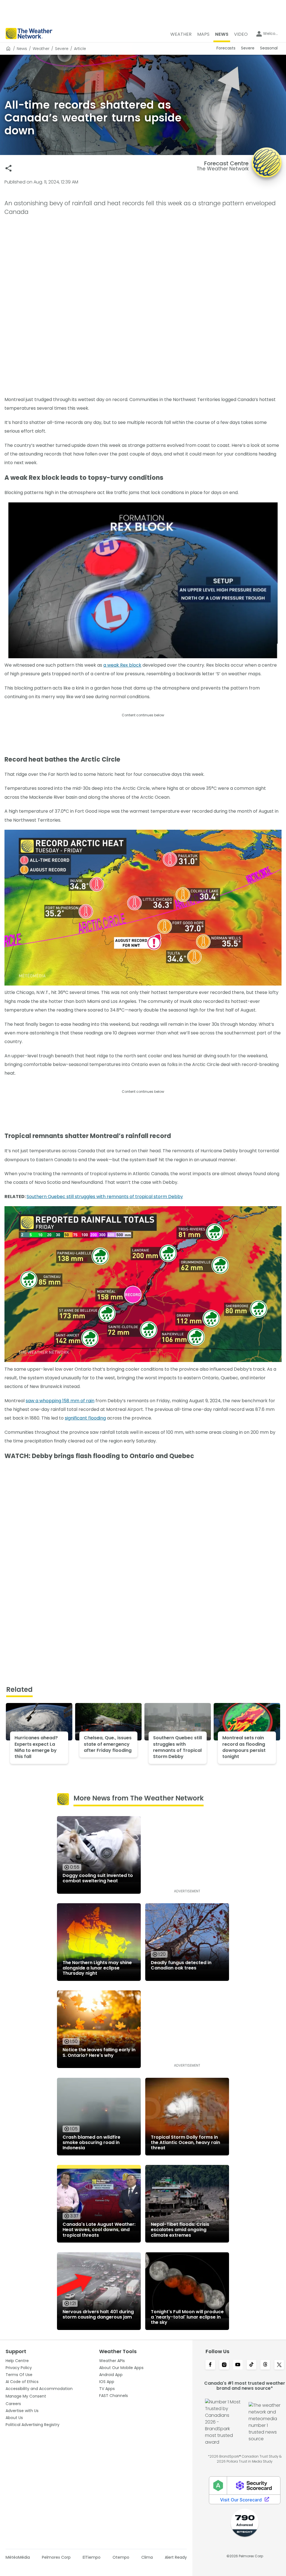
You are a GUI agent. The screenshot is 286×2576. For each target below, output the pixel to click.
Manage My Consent (26, 2396)
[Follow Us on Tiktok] (252, 2365)
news (22, 49)
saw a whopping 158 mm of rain (60, 1401)
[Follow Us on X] (279, 2365)
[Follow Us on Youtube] (238, 2365)
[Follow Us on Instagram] (224, 2365)
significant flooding (85, 1418)
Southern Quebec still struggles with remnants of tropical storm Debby (105, 1197)
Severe (62, 49)
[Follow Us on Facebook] (210, 2365)
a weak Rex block (122, 665)
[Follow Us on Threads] (265, 2365)
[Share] (9, 168)
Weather (41, 49)
